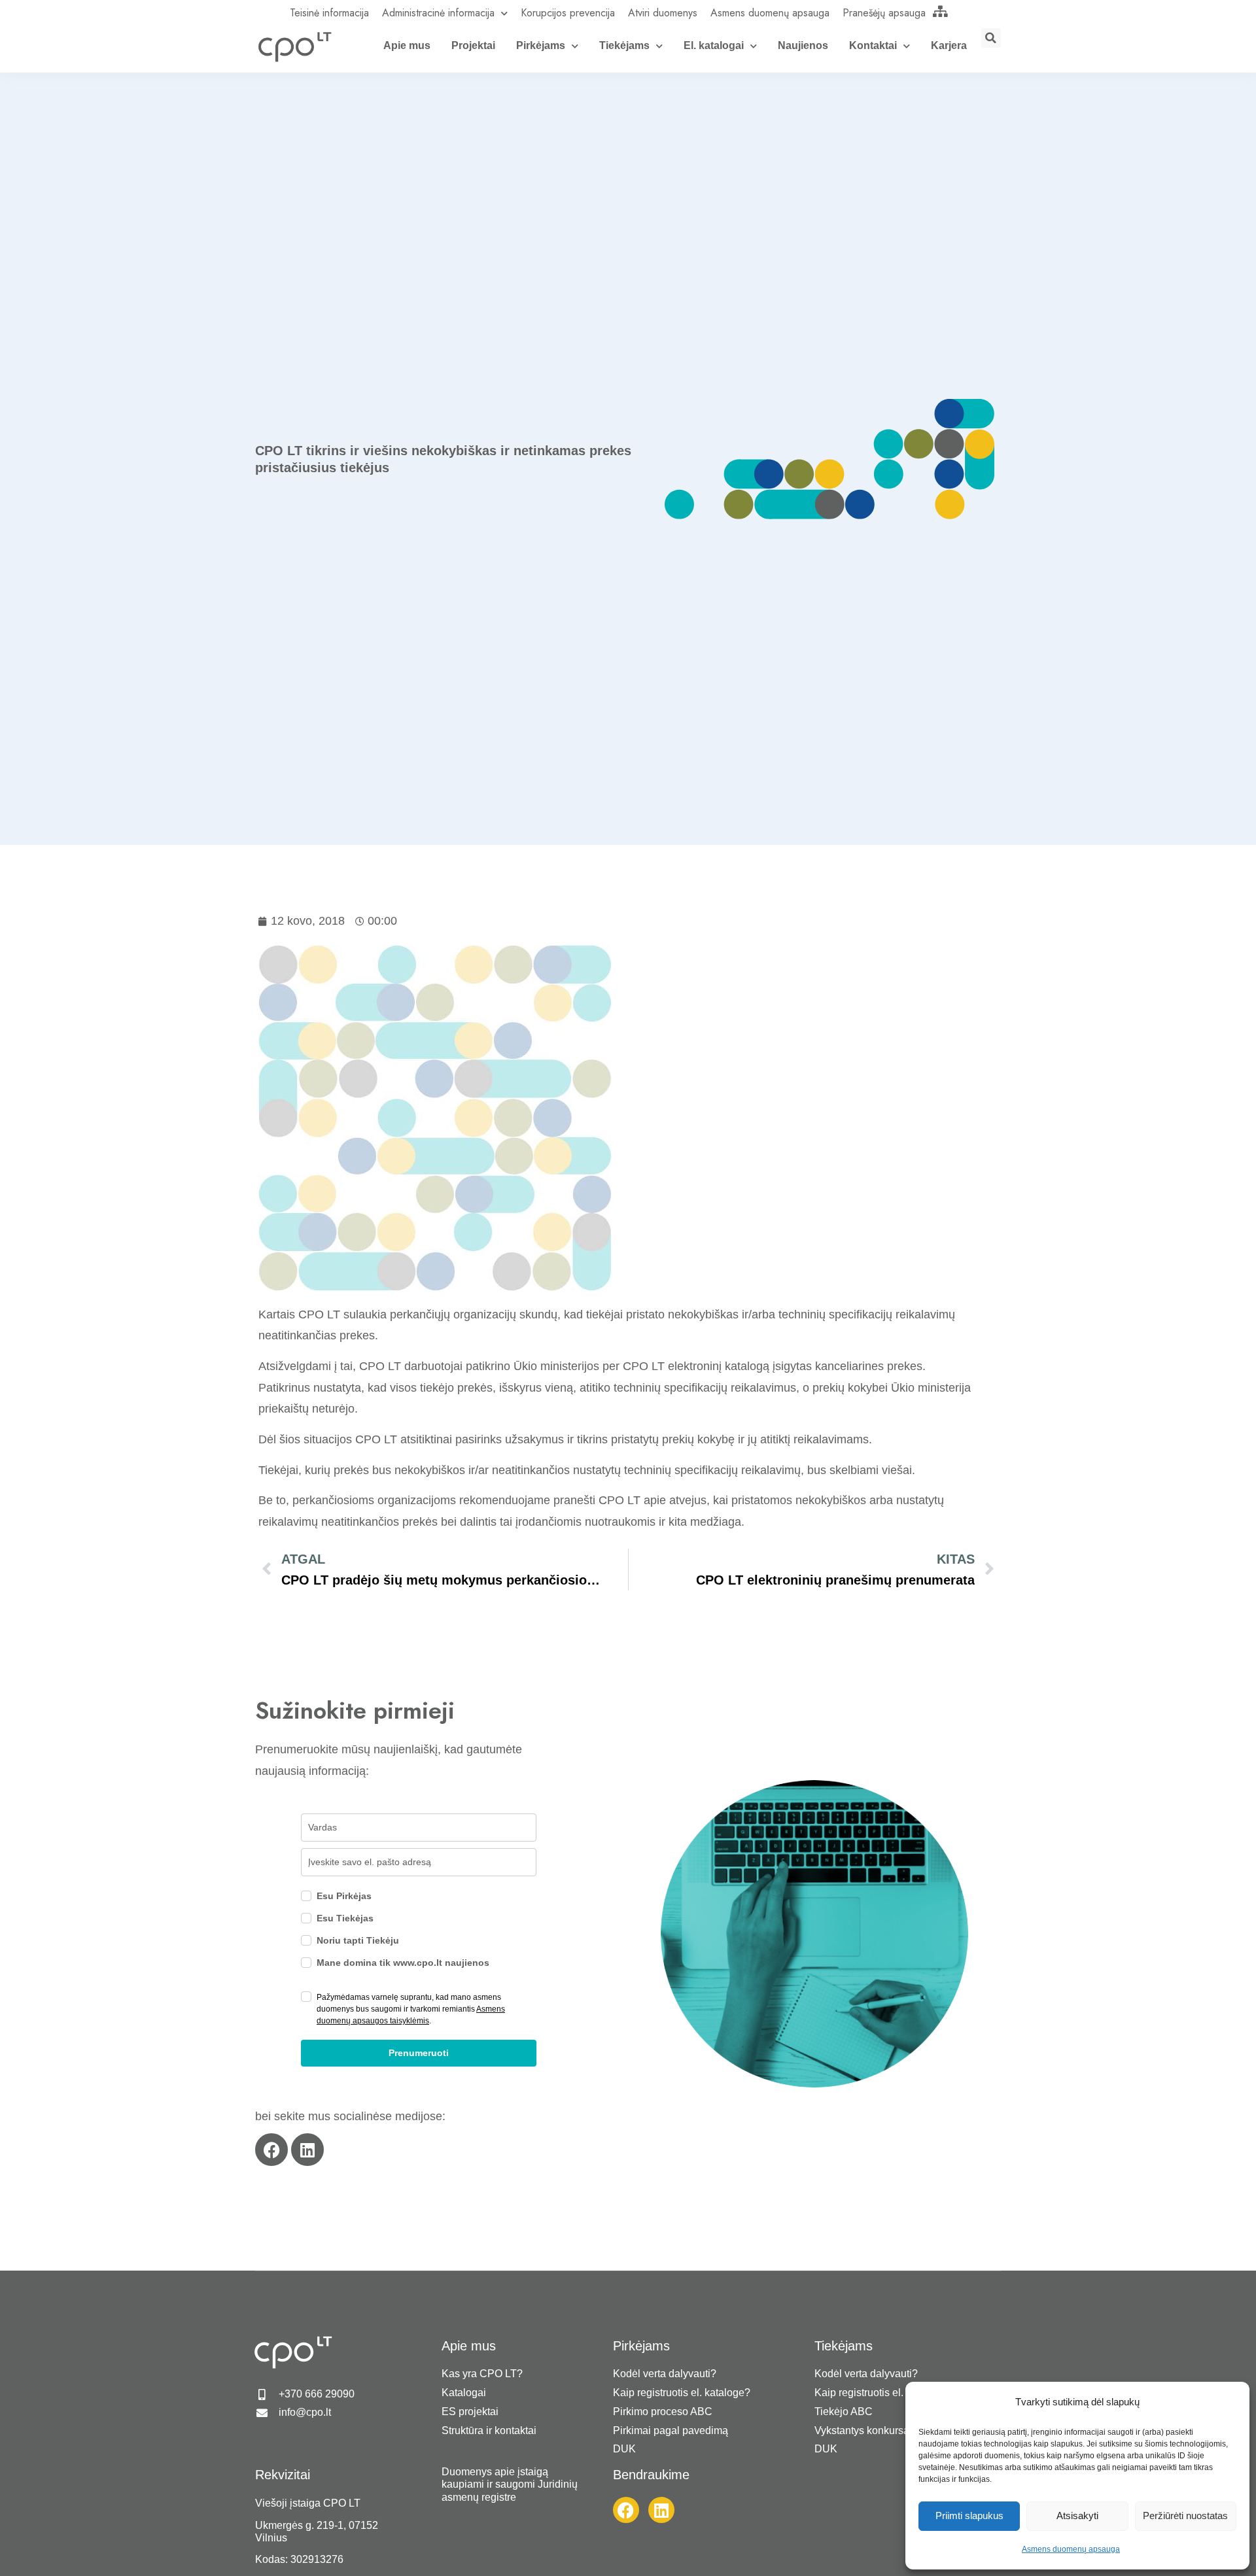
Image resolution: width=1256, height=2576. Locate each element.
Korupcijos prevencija (568, 13)
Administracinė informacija (438, 13)
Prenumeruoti (419, 2053)
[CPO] (294, 46)
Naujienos (803, 45)
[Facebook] (271, 2150)
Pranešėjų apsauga (884, 13)
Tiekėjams (624, 45)
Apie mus (407, 45)
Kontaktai (873, 45)
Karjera (949, 45)
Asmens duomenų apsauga (1071, 2549)
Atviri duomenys (663, 13)
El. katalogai (714, 45)
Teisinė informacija (329, 13)
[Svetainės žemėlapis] (941, 11)
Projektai (473, 45)
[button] (991, 38)
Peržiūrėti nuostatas (1185, 2516)
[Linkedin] (307, 2150)
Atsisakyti (1077, 2516)
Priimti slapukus (969, 2516)
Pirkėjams (541, 45)
